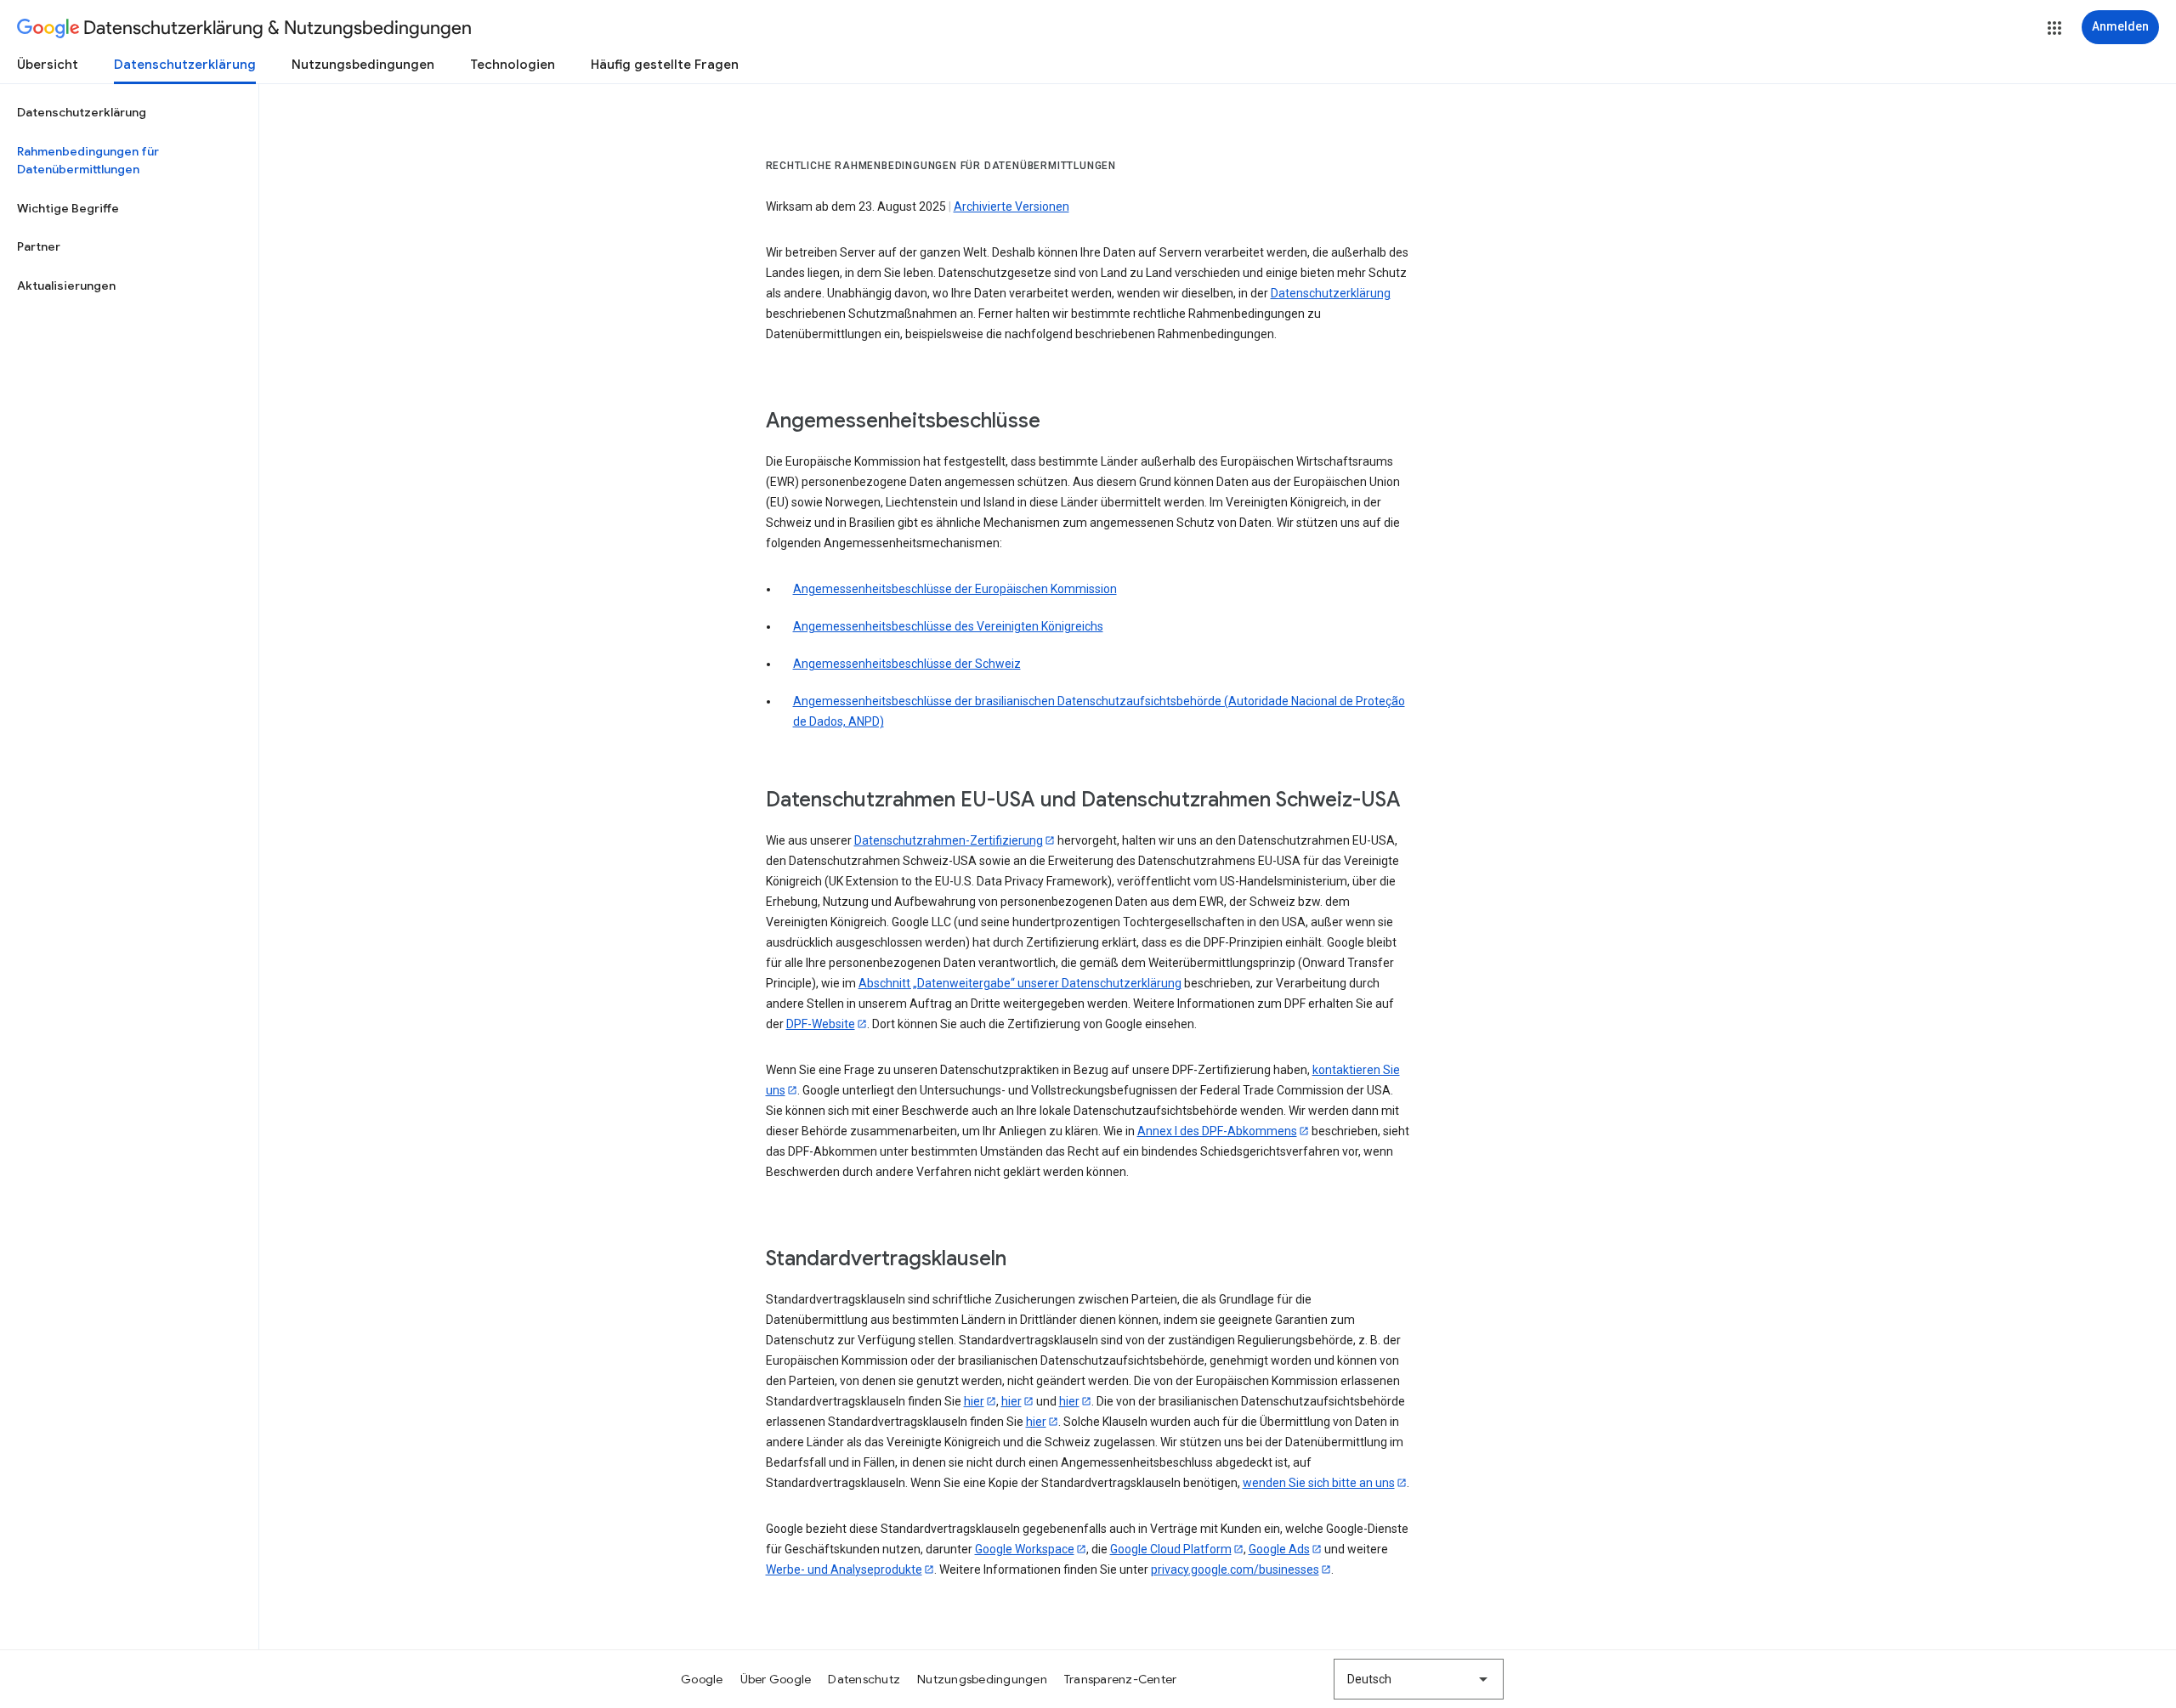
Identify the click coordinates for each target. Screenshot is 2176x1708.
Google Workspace (1025, 1549)
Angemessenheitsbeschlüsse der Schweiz (907, 664)
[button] (2054, 28)
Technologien (513, 65)
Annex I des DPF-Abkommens (1217, 1131)
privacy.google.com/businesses (1235, 1569)
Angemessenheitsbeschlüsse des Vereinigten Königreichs (948, 626)
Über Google (776, 1679)
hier (974, 1401)
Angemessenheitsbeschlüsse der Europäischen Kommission (955, 589)
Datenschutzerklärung (185, 65)
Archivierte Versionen (1011, 206)
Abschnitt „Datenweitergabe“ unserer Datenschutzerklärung (1020, 983)
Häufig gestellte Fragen (665, 65)
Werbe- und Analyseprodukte (844, 1569)
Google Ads (1279, 1549)
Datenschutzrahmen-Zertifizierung (949, 840)
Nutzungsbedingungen (363, 65)
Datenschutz (864, 1679)
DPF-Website (821, 1024)
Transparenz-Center (1121, 1679)
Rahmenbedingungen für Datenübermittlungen (88, 161)
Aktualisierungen (66, 286)
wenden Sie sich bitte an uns (1319, 1483)
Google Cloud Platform (1171, 1549)
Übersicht (48, 65)
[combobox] (1419, 1679)
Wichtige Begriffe (68, 208)
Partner (39, 246)
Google (702, 1679)
